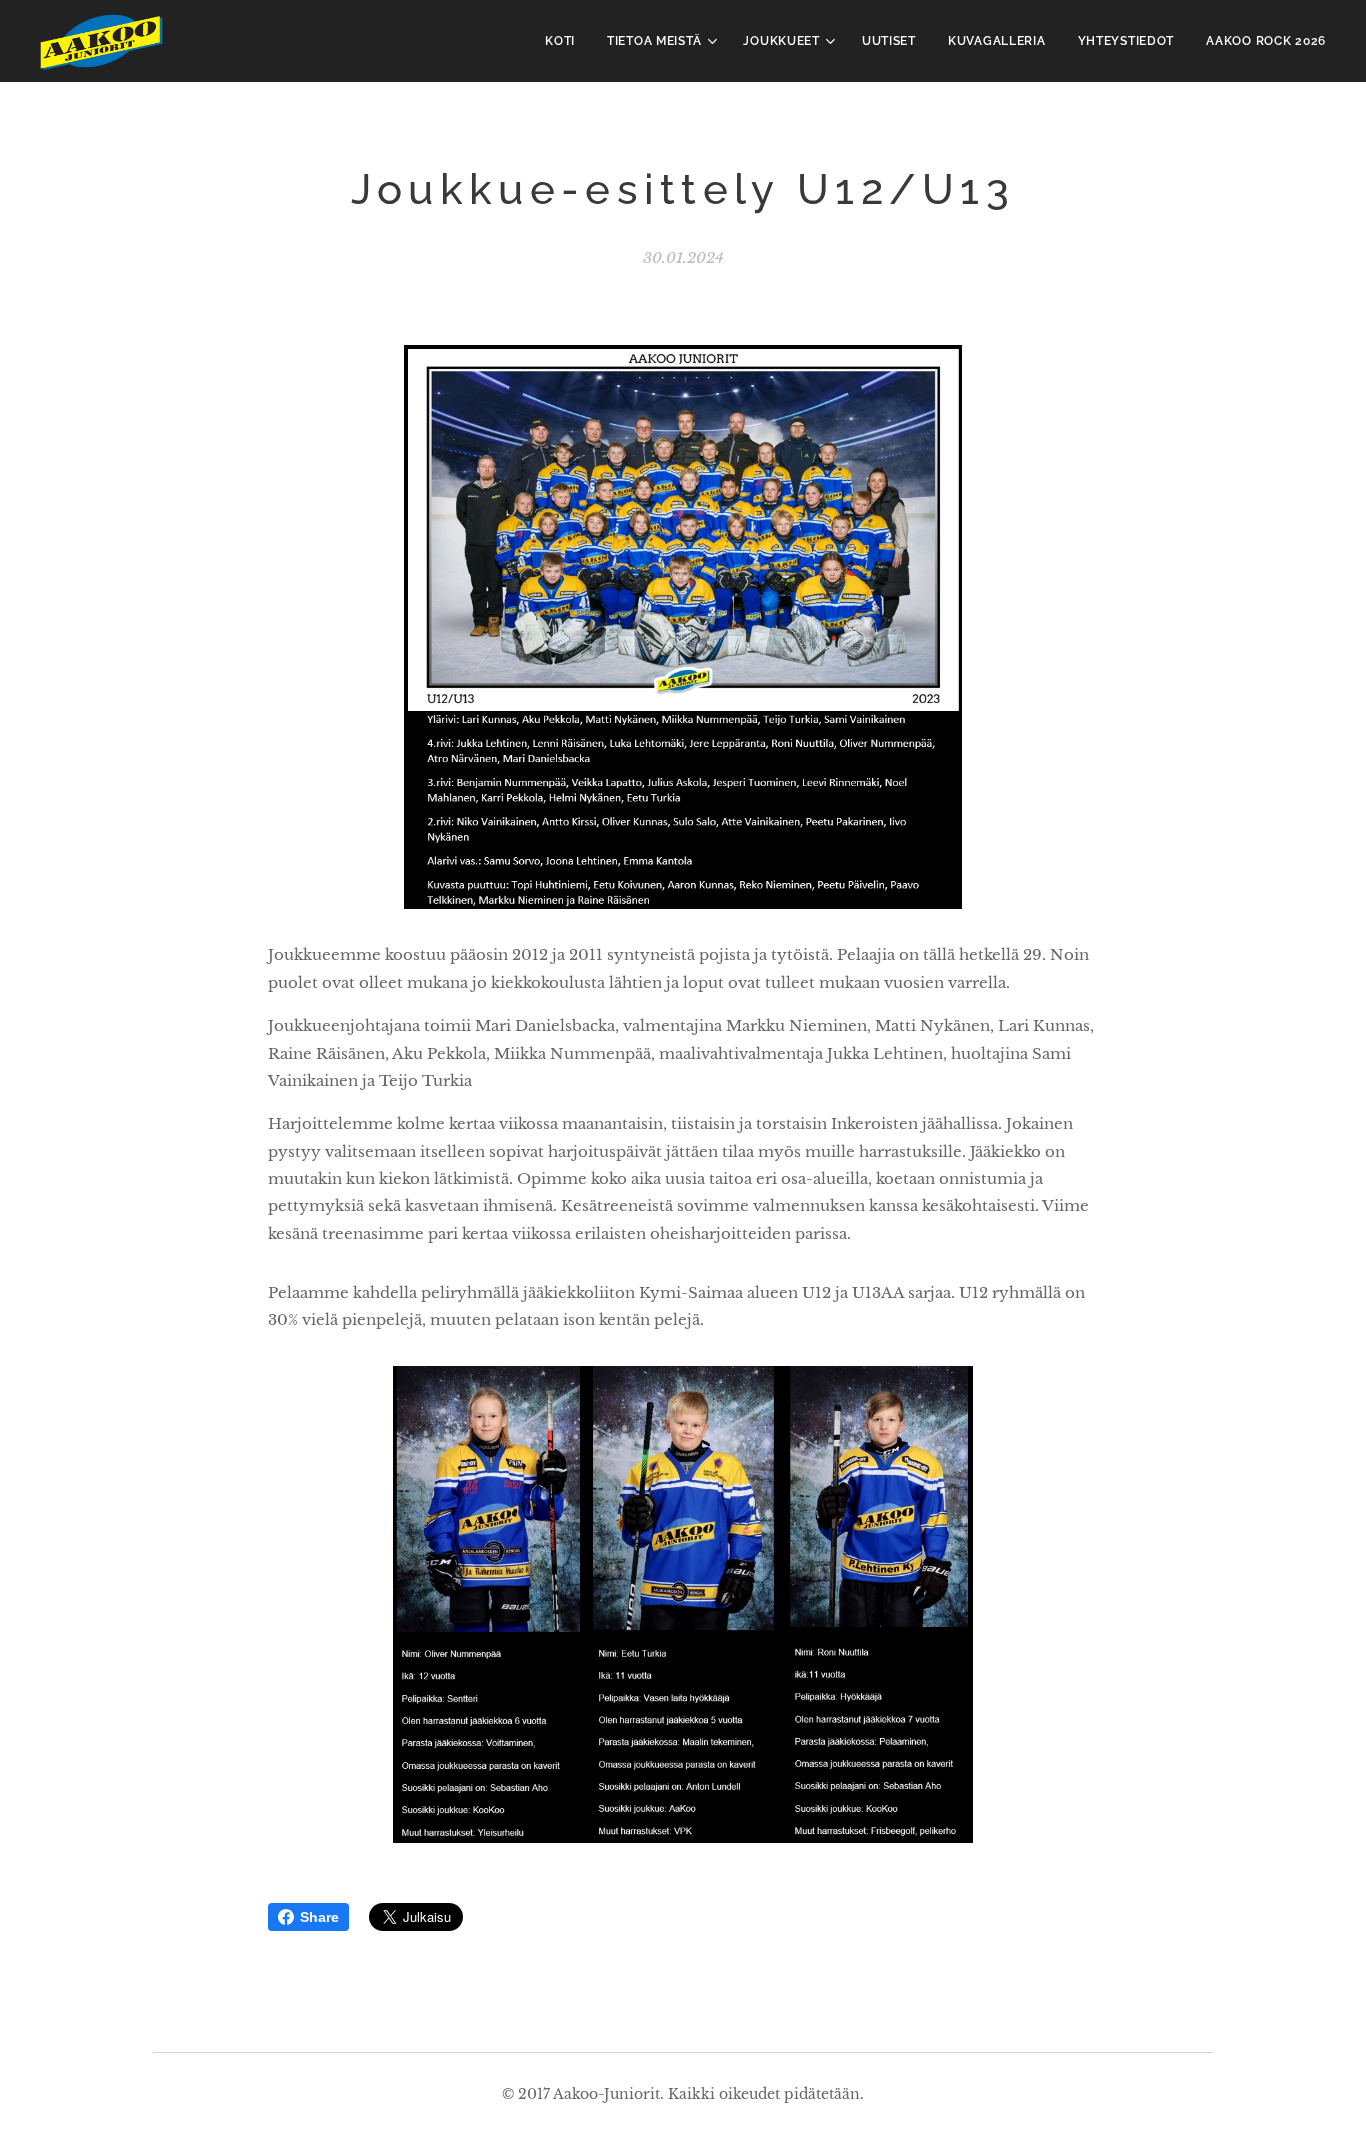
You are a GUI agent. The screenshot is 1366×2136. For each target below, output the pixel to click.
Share (319, 1917)
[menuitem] (565, 41)
